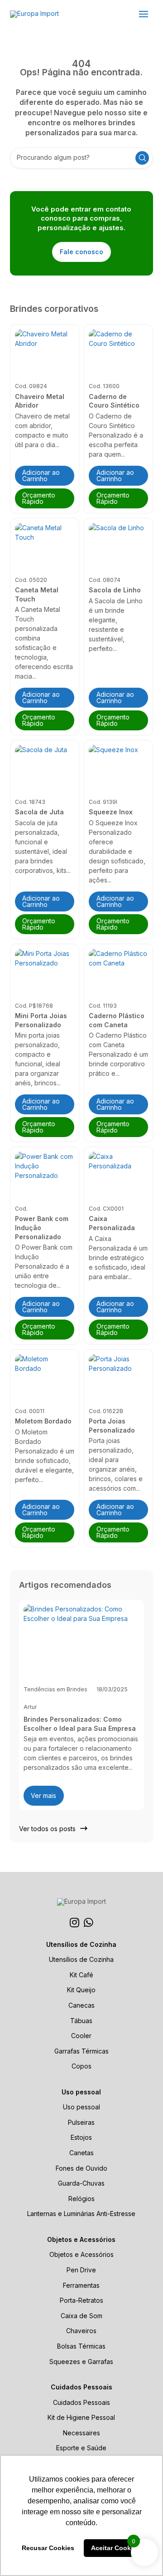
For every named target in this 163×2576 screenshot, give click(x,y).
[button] (144, 14)
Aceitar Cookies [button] (115, 2548)
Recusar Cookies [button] (48, 2548)
